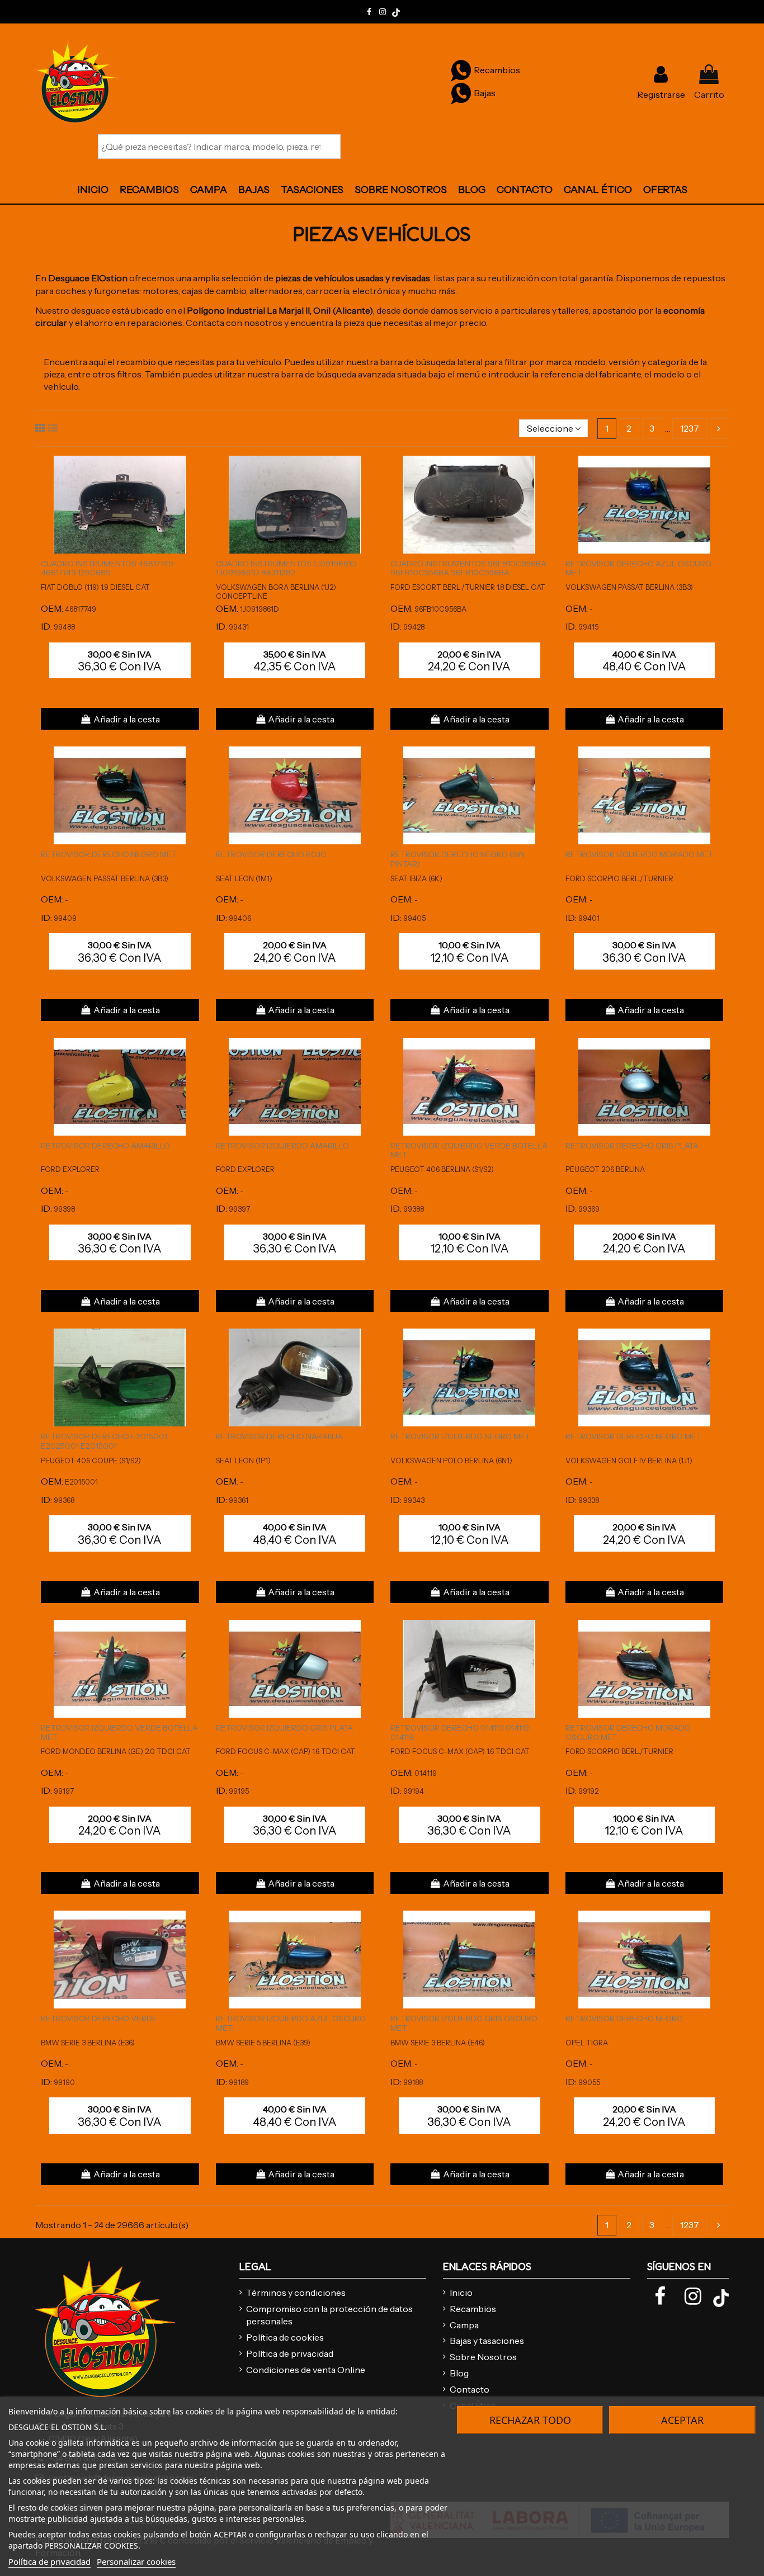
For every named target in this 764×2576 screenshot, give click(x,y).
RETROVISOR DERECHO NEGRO (624, 2019)
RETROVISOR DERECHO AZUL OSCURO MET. (638, 568)
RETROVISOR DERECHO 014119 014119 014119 (460, 1733)
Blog (459, 2373)
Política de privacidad (290, 2353)
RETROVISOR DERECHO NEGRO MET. (109, 854)
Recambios (473, 2309)
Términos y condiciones (296, 2293)
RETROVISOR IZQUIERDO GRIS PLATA (284, 1728)
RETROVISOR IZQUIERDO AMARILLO (282, 1146)
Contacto (470, 2389)
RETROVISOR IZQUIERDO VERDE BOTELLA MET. (469, 1150)
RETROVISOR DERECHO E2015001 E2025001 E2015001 (104, 1441)
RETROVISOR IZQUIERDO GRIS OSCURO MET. (464, 2023)
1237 (690, 428)
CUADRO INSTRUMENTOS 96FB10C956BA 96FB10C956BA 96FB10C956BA (468, 568)
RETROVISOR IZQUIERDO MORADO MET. (640, 854)
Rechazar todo (530, 2420)
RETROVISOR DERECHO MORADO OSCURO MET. (628, 1733)
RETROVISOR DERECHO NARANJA (279, 1436)
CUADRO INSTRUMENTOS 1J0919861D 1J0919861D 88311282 (286, 568)
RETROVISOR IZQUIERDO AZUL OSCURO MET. (291, 2023)
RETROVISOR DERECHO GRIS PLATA (632, 1146)
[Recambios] (461, 70)
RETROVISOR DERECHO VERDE (99, 2019)
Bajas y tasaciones (487, 2341)
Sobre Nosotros (483, 2357)
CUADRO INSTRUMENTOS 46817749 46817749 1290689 (107, 568)
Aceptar (682, 2420)
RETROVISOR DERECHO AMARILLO (105, 1146)
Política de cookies (285, 2337)
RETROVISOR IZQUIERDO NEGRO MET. (461, 1436)
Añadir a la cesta (127, 719)
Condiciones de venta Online (306, 2370)
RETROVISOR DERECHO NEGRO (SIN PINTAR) (458, 859)
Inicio (461, 2293)
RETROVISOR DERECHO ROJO (271, 854)
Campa (464, 2325)
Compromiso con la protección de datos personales (329, 2315)
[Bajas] (461, 93)
